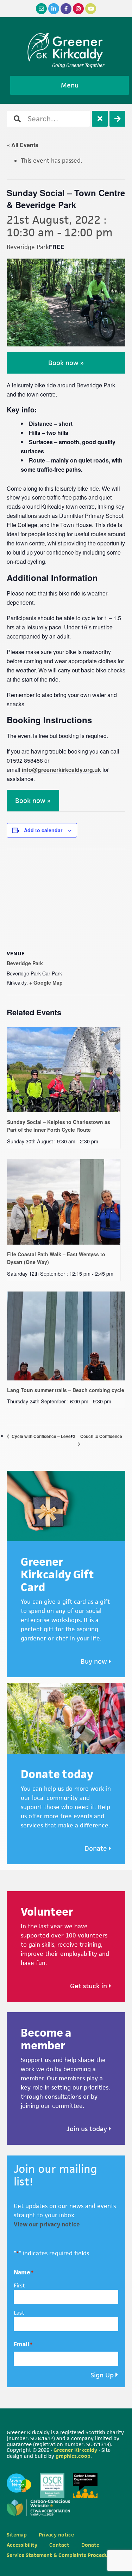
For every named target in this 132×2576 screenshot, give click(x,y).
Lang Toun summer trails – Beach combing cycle (66, 1390)
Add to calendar (43, 830)
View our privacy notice (47, 2224)
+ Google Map (46, 982)
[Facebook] (66, 9)
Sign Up (102, 2375)
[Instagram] (78, 9)
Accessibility (22, 2545)
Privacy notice (56, 2535)
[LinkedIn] (54, 9)
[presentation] (64, 1070)
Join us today (88, 2129)
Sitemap (17, 2535)
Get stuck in (89, 1986)
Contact (59, 2545)
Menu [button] (70, 85)
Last (19, 2313)
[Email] (41, 9)
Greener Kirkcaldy (66, 47)
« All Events (23, 145)
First (19, 2285)
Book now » (66, 363)
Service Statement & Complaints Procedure (60, 2555)
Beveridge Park (25, 963)
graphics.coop (73, 2456)
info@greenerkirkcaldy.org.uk (61, 770)
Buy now (95, 1661)
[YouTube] (91, 9)
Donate (97, 1848)
